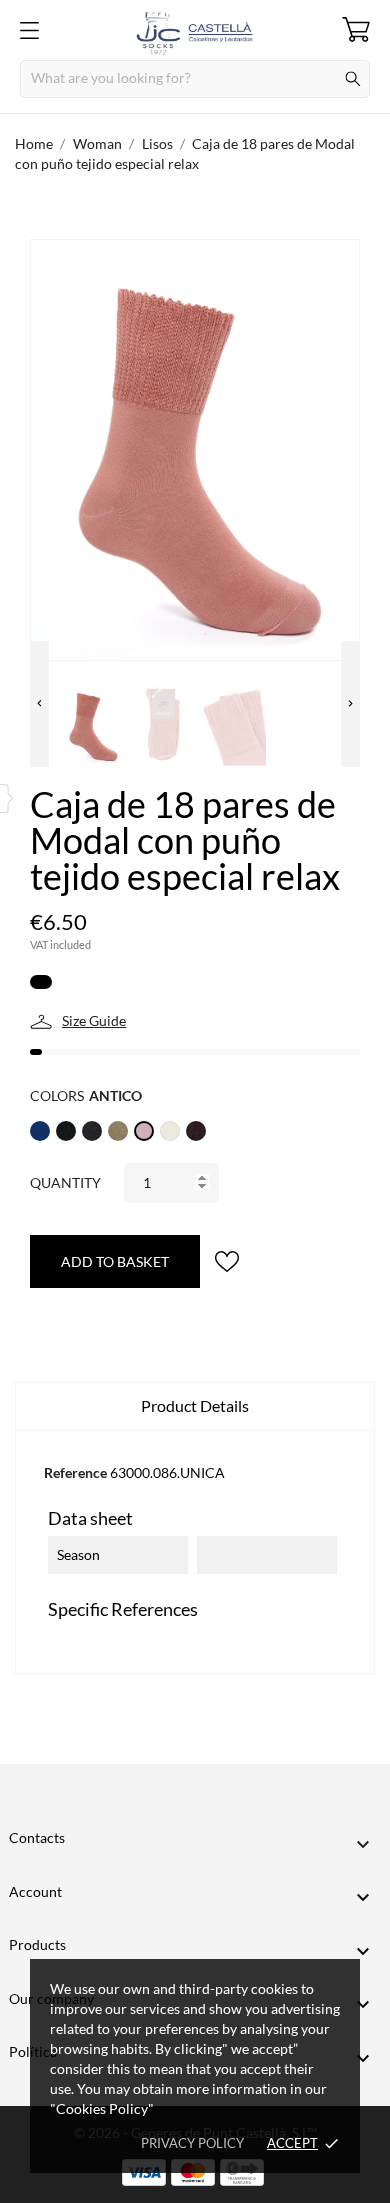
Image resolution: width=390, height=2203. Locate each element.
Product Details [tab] (195, 1405)
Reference (75, 1472)
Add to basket (115, 1261)
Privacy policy (192, 2143)
